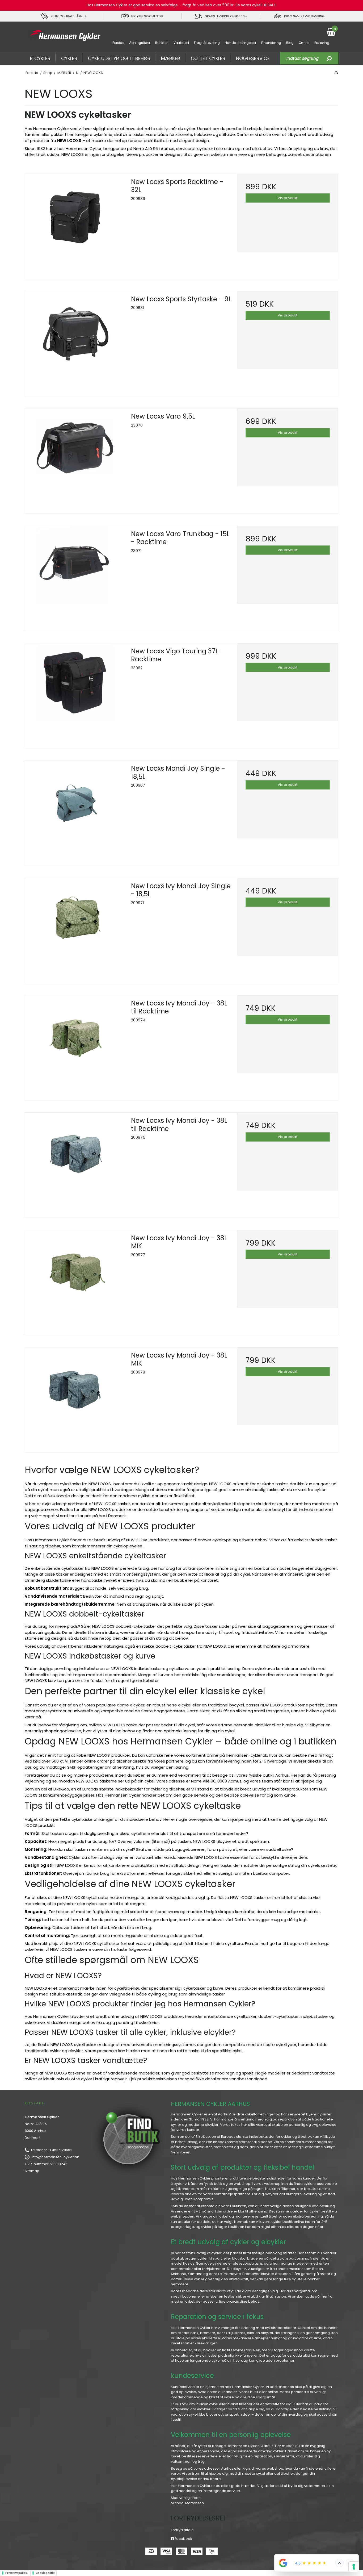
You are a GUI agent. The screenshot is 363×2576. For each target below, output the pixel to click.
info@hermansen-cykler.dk (55, 2157)
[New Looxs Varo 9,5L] (75, 459)
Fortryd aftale (182, 2530)
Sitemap (32, 2171)
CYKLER (69, 58)
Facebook (183, 2539)
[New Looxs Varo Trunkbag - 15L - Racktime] (75, 576)
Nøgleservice (253, 58)
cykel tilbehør (70, 1646)
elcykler (76, 2051)
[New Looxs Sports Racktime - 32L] (75, 224)
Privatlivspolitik (16, 2573)
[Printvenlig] (336, 73)
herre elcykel (179, 1705)
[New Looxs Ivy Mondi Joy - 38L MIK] (75, 1281)
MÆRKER (171, 58)
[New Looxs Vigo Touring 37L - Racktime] (75, 694)
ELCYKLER (40, 58)
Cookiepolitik (45, 2573)
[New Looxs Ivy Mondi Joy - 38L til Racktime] (75, 1046)
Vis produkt (288, 198)
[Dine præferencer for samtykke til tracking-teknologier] (354, 2567)
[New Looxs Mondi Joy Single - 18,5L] (75, 811)
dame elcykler (131, 1705)
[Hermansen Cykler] (64, 36)
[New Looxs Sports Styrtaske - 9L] (75, 342)
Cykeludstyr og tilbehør (119, 58)
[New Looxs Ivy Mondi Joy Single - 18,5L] (75, 928)
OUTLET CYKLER (208, 58)
